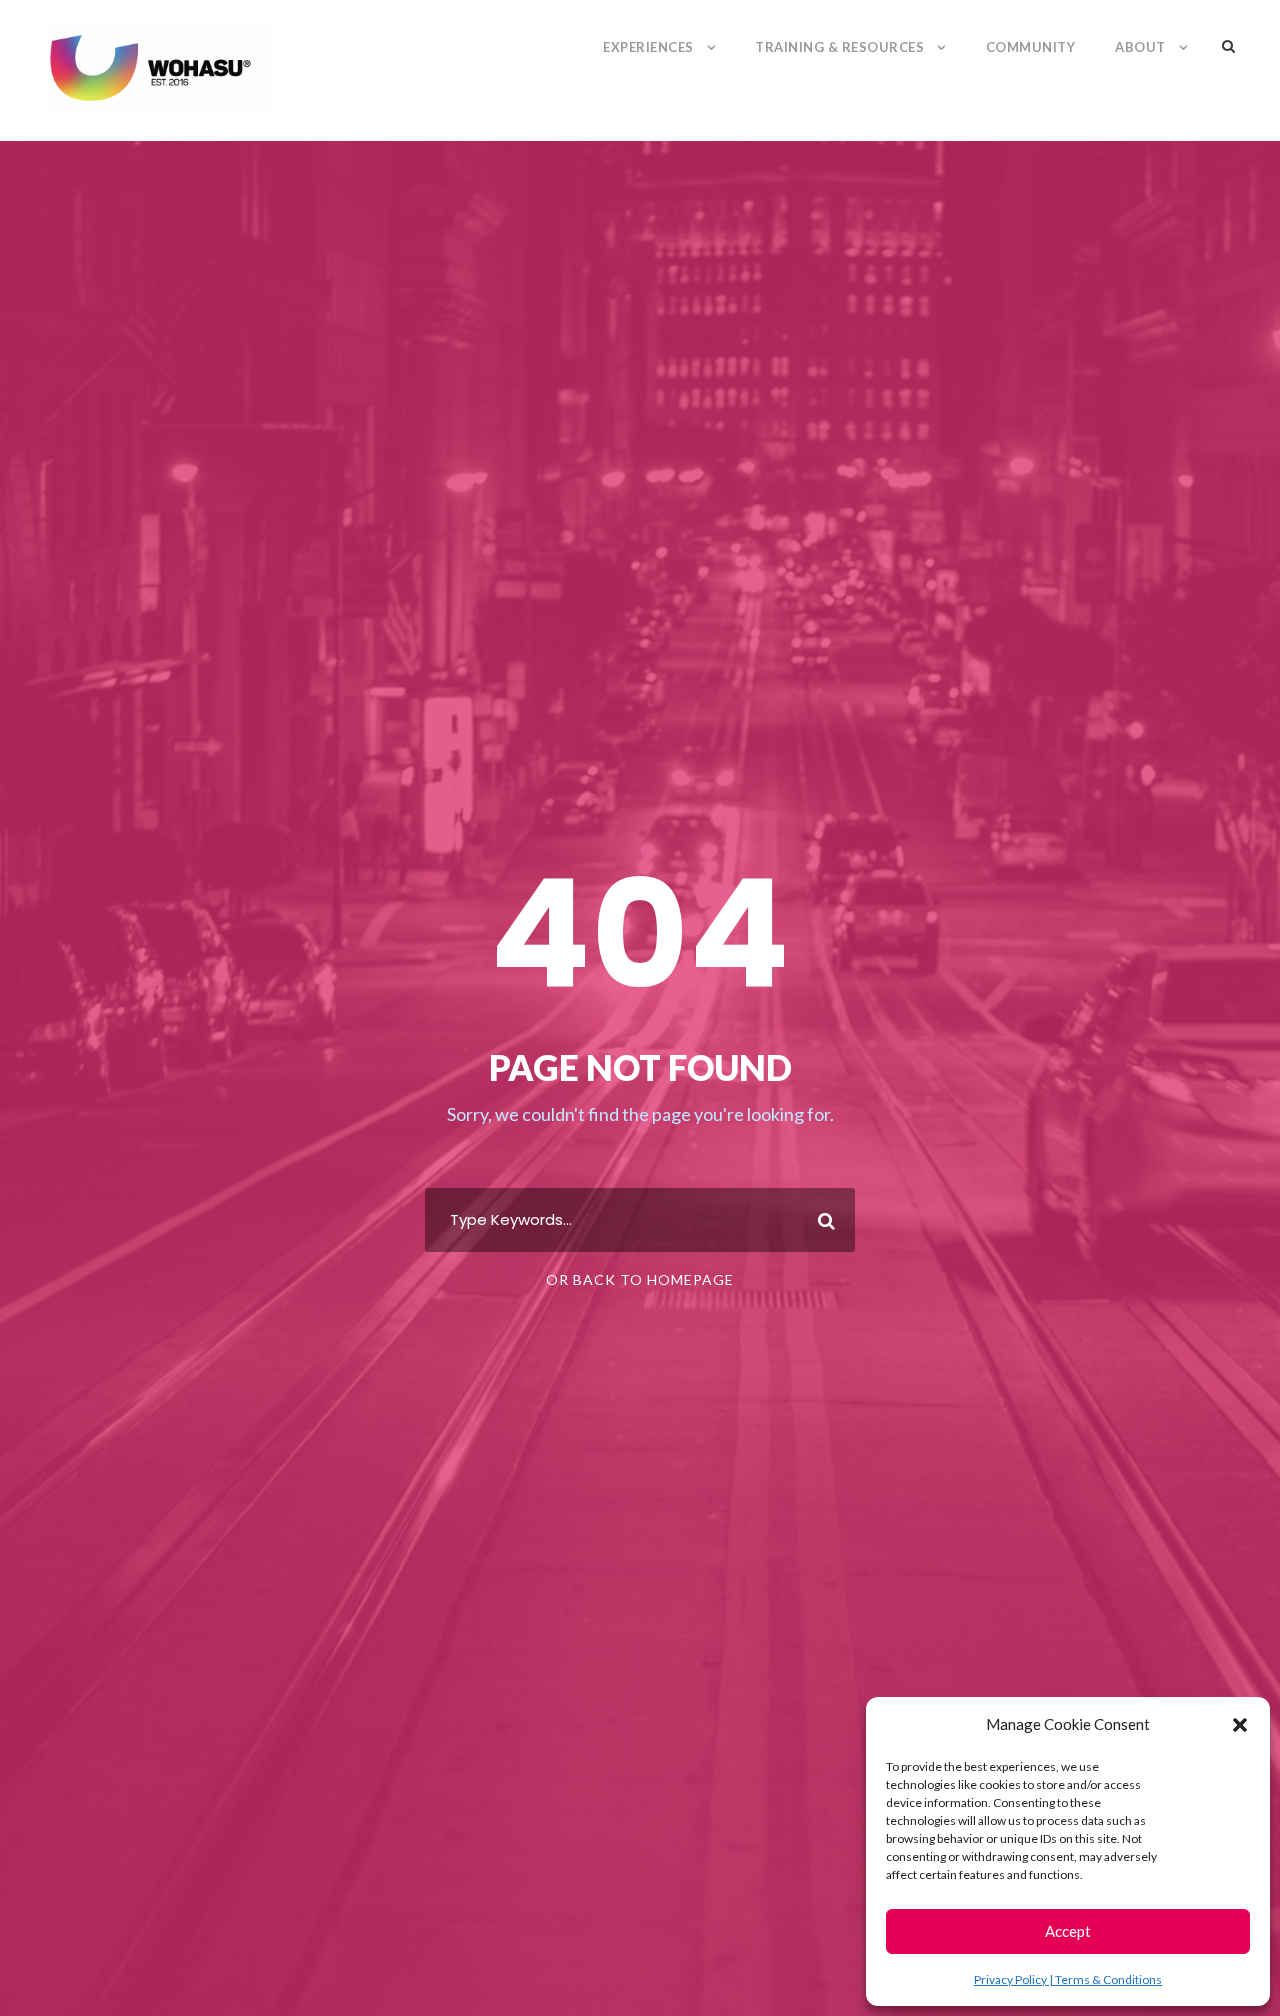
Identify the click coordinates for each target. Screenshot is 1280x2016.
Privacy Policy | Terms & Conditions (1068, 1979)
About (1140, 47)
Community (1031, 47)
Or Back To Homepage (640, 1279)
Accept (1068, 1931)
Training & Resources (839, 47)
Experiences (648, 47)
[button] (1240, 1725)
